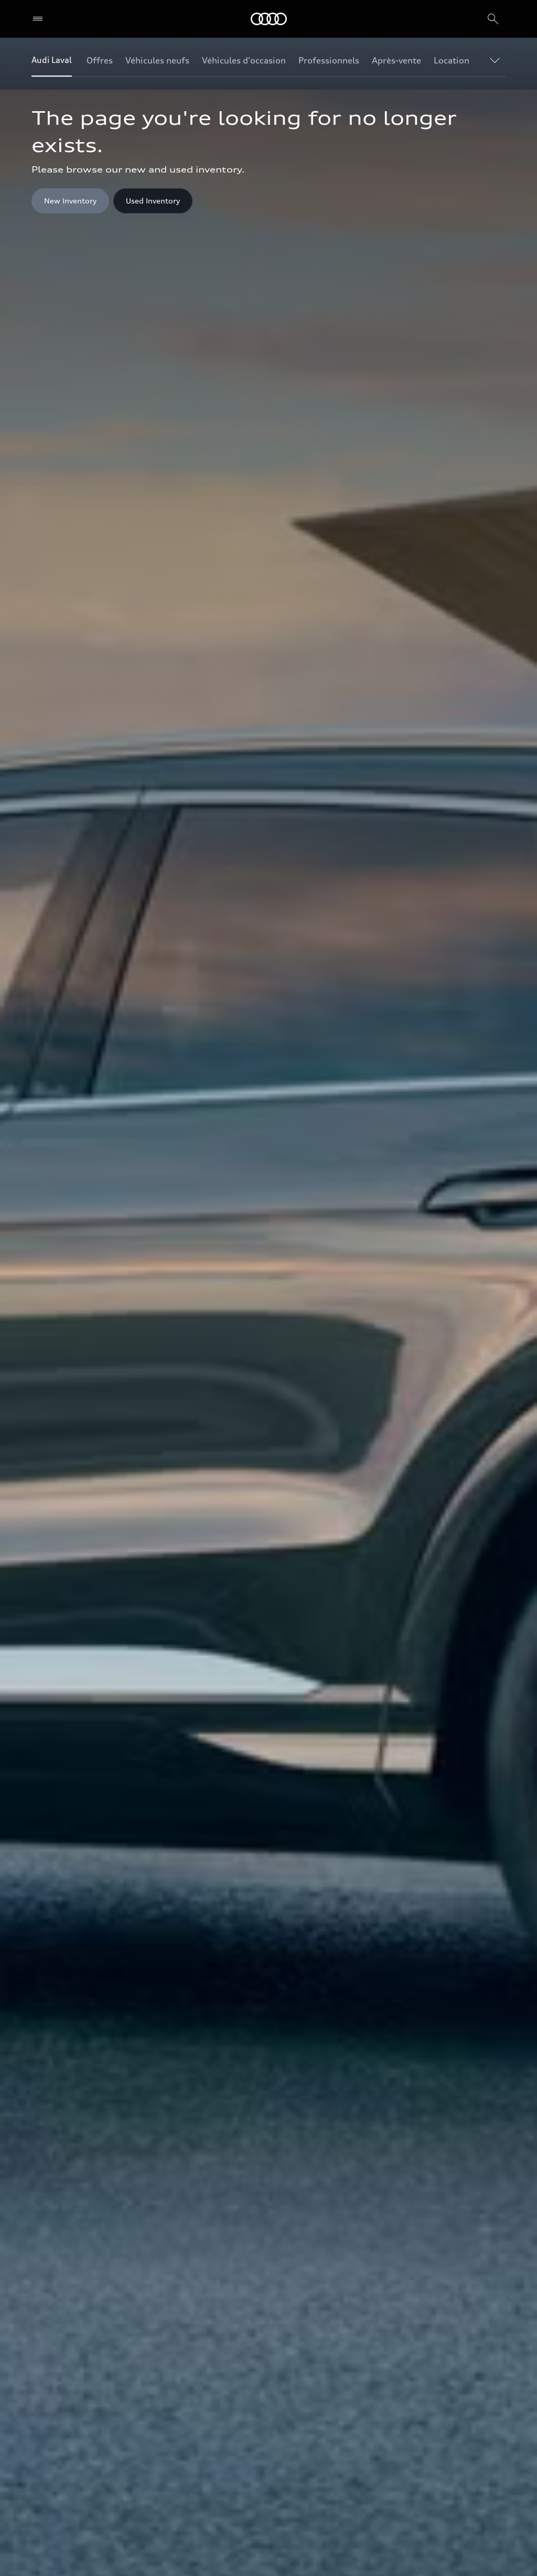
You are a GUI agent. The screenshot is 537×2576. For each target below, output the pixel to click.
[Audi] (269, 19)
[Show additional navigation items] (497, 60)
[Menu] (40, 19)
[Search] (493, 19)
